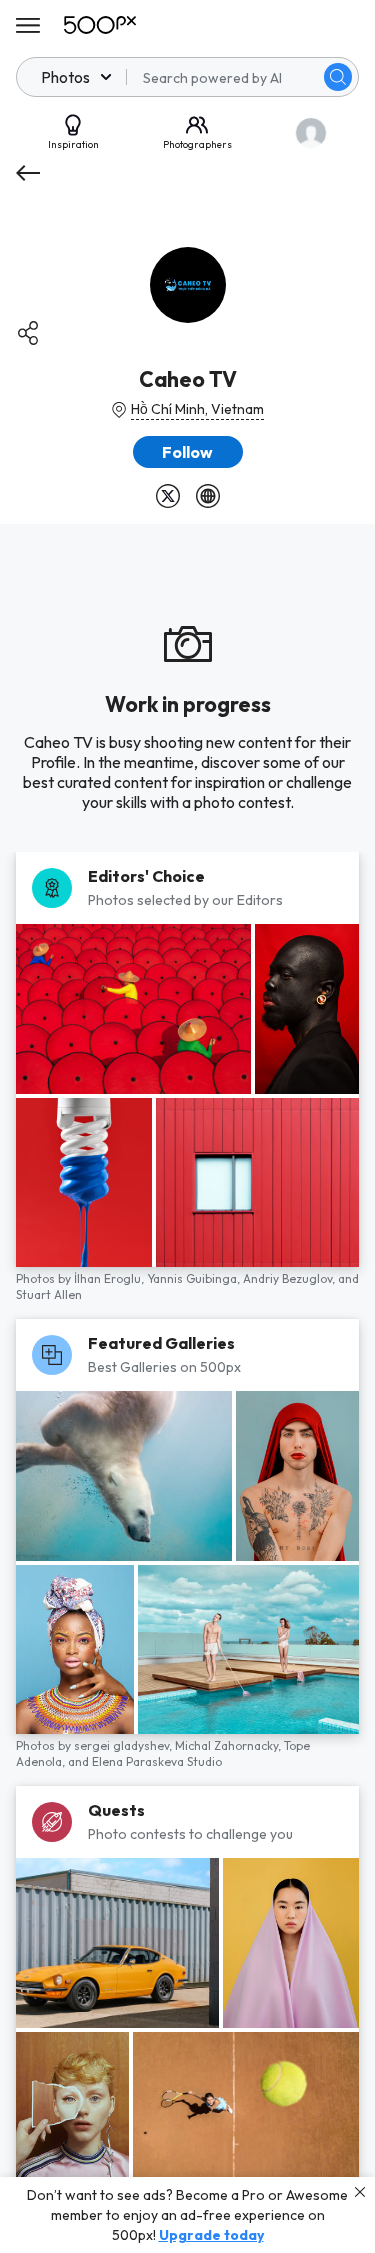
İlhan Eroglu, (110, 1278)
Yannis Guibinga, (195, 1278)
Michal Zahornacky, (229, 1745)
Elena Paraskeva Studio (157, 1761)
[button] (338, 77)
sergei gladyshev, (124, 1745)
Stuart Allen (49, 1294)
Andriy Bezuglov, (290, 1278)
